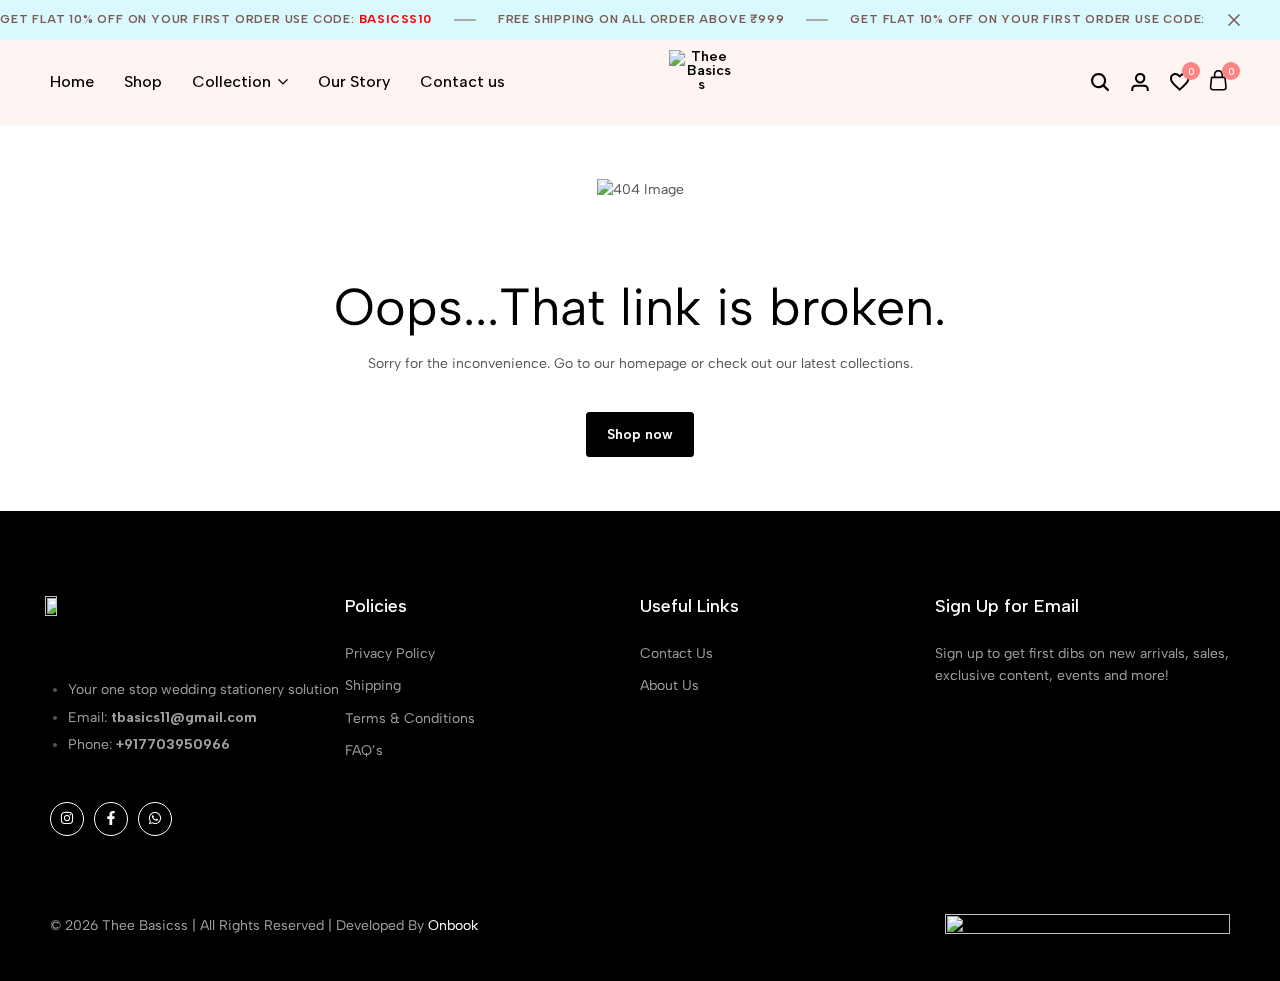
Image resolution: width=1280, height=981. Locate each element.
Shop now (640, 434)
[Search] (1100, 82)
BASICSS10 (395, 19)
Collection (231, 81)
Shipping (373, 685)
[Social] (67, 819)
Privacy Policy (390, 653)
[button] (1180, 82)
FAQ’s (364, 750)
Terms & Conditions (410, 718)
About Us (669, 685)
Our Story (354, 81)
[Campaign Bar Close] (1244, 20)
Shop (143, 81)
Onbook (453, 925)
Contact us (462, 81)
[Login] (1140, 82)
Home (72, 81)
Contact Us (676, 653)
